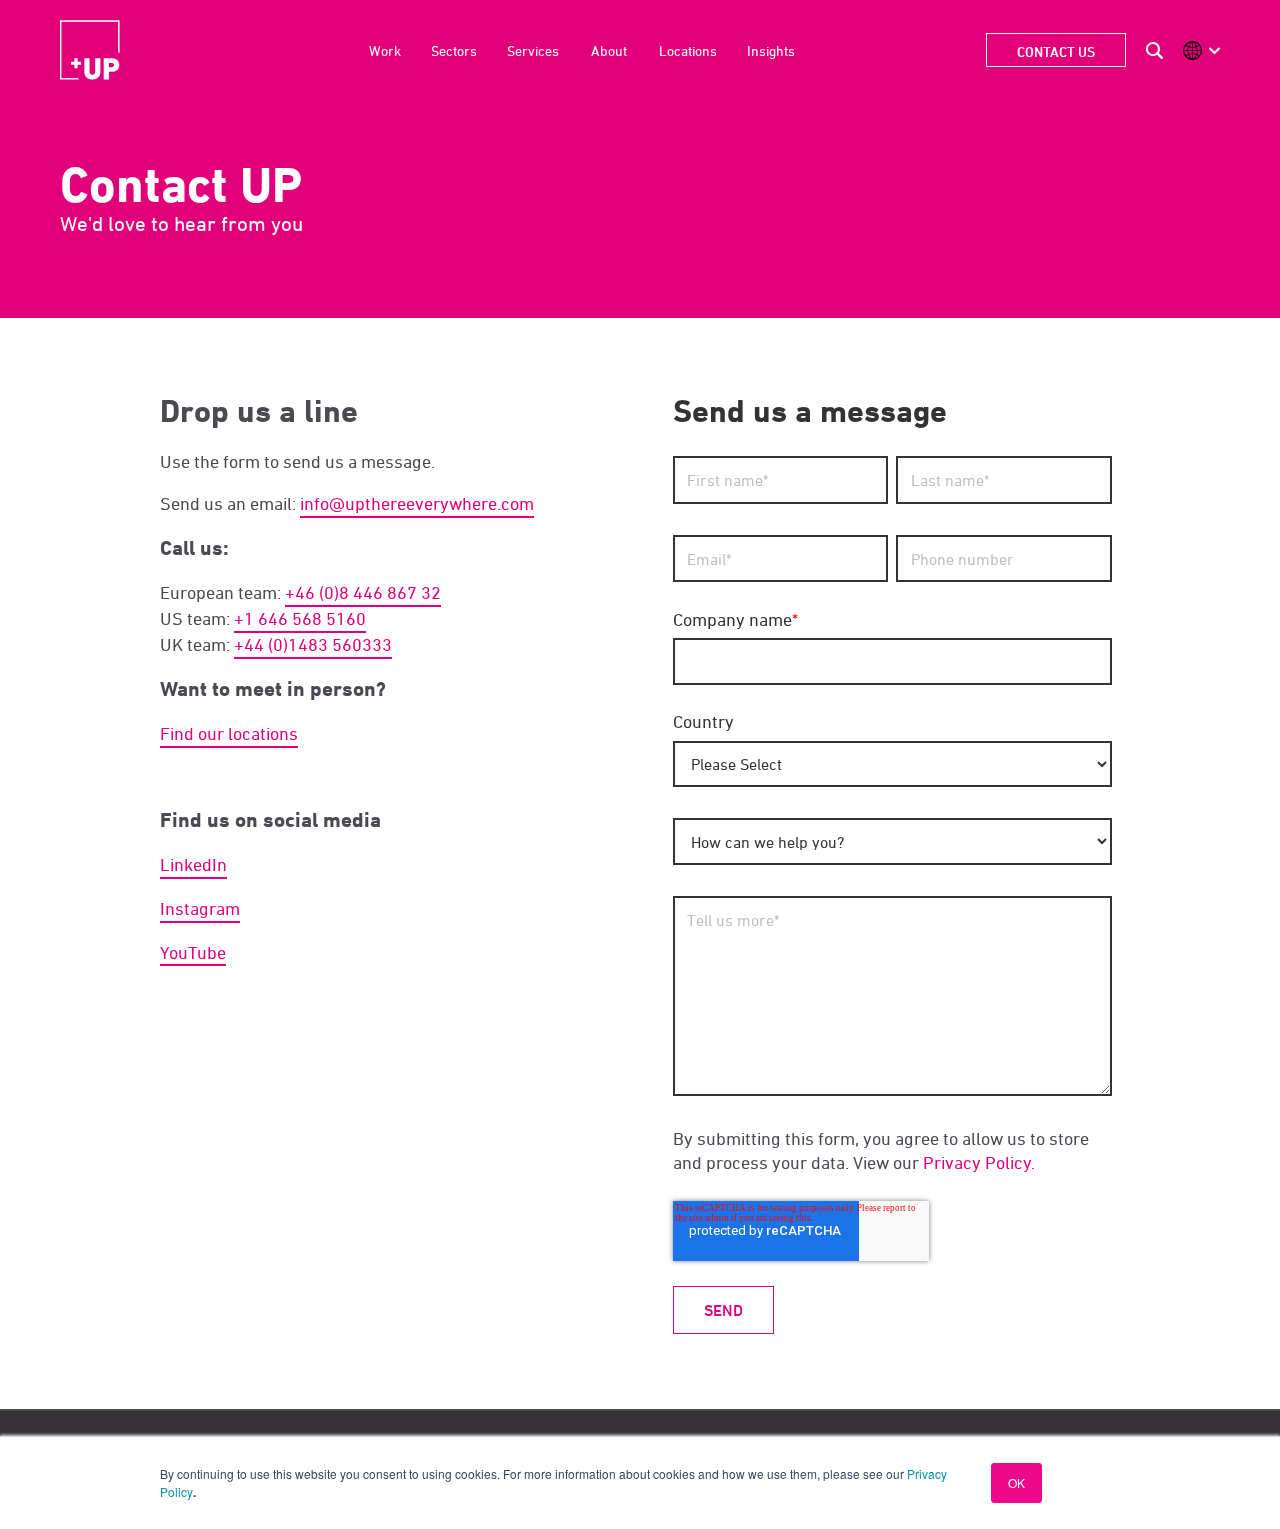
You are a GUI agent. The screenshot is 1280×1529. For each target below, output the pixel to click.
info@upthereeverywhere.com (417, 503)
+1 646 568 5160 (300, 618)
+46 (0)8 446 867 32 (363, 592)
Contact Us (1056, 51)
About (609, 50)
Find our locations (229, 733)
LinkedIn (193, 864)
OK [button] (1016, 1482)
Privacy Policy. (979, 1162)
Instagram (200, 908)
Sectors (454, 50)
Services (533, 50)
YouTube (193, 952)
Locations (688, 50)
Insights (771, 50)
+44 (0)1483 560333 (313, 644)
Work (385, 50)
